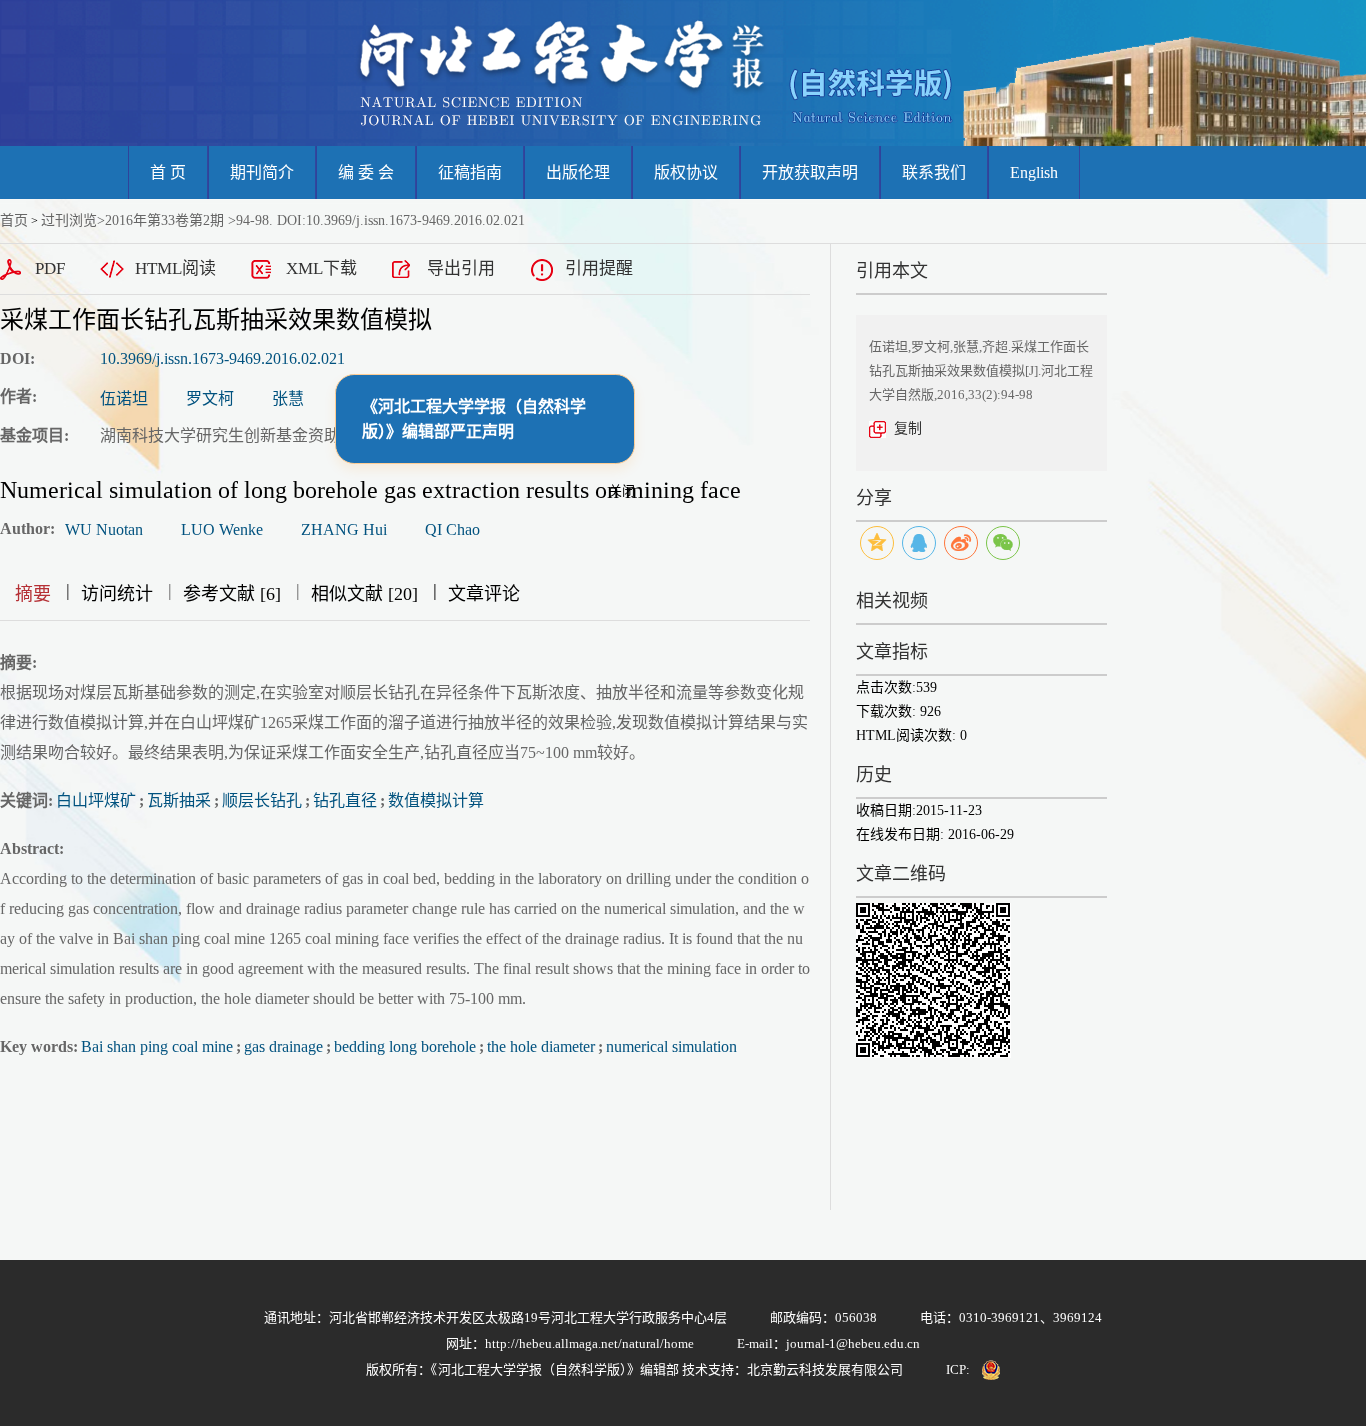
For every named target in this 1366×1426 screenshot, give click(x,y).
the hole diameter (541, 1046)
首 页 (168, 172)
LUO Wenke (222, 529)
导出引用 (461, 268)
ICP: (958, 1369)
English (1034, 172)
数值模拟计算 (436, 800)
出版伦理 (578, 172)
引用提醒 (599, 268)
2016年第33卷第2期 (164, 220)
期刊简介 (262, 172)
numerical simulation (671, 1046)
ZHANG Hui (344, 529)
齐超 (358, 398)
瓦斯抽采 (179, 800)
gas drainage (283, 1046)
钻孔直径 (345, 800)
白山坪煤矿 (96, 800)
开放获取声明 (810, 172)
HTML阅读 (175, 268)
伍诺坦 (124, 398)
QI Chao (452, 529)
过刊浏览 (69, 220)
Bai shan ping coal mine (157, 1046)
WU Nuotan (104, 529)
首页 (14, 220)
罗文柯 (210, 398)
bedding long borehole (405, 1046)
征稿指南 (470, 172)
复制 (908, 428)
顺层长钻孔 (262, 800)
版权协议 (686, 172)
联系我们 (934, 172)
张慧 (288, 398)
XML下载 (321, 268)
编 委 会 (366, 172)
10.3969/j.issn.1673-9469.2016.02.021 (222, 358)
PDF (50, 268)
